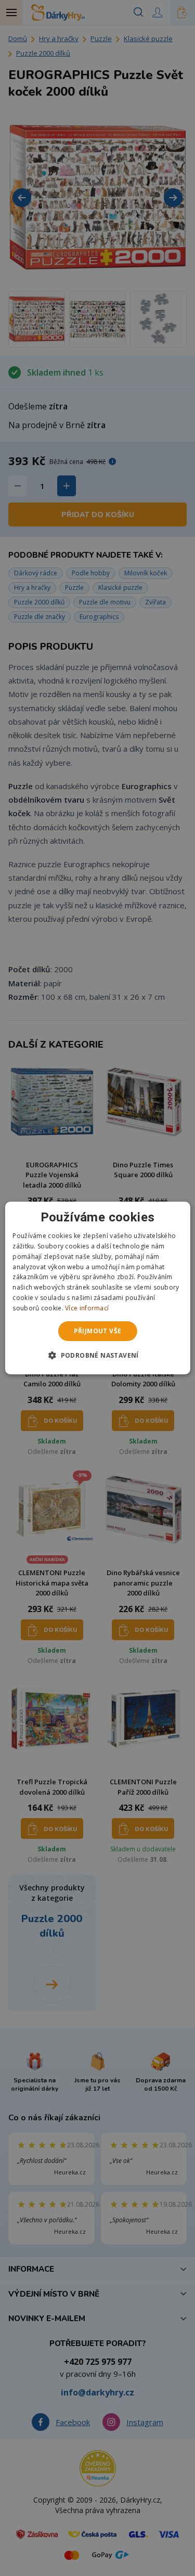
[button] (97, 1355)
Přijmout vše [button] (98, 1331)
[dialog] (97, 1288)
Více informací (87, 1308)
